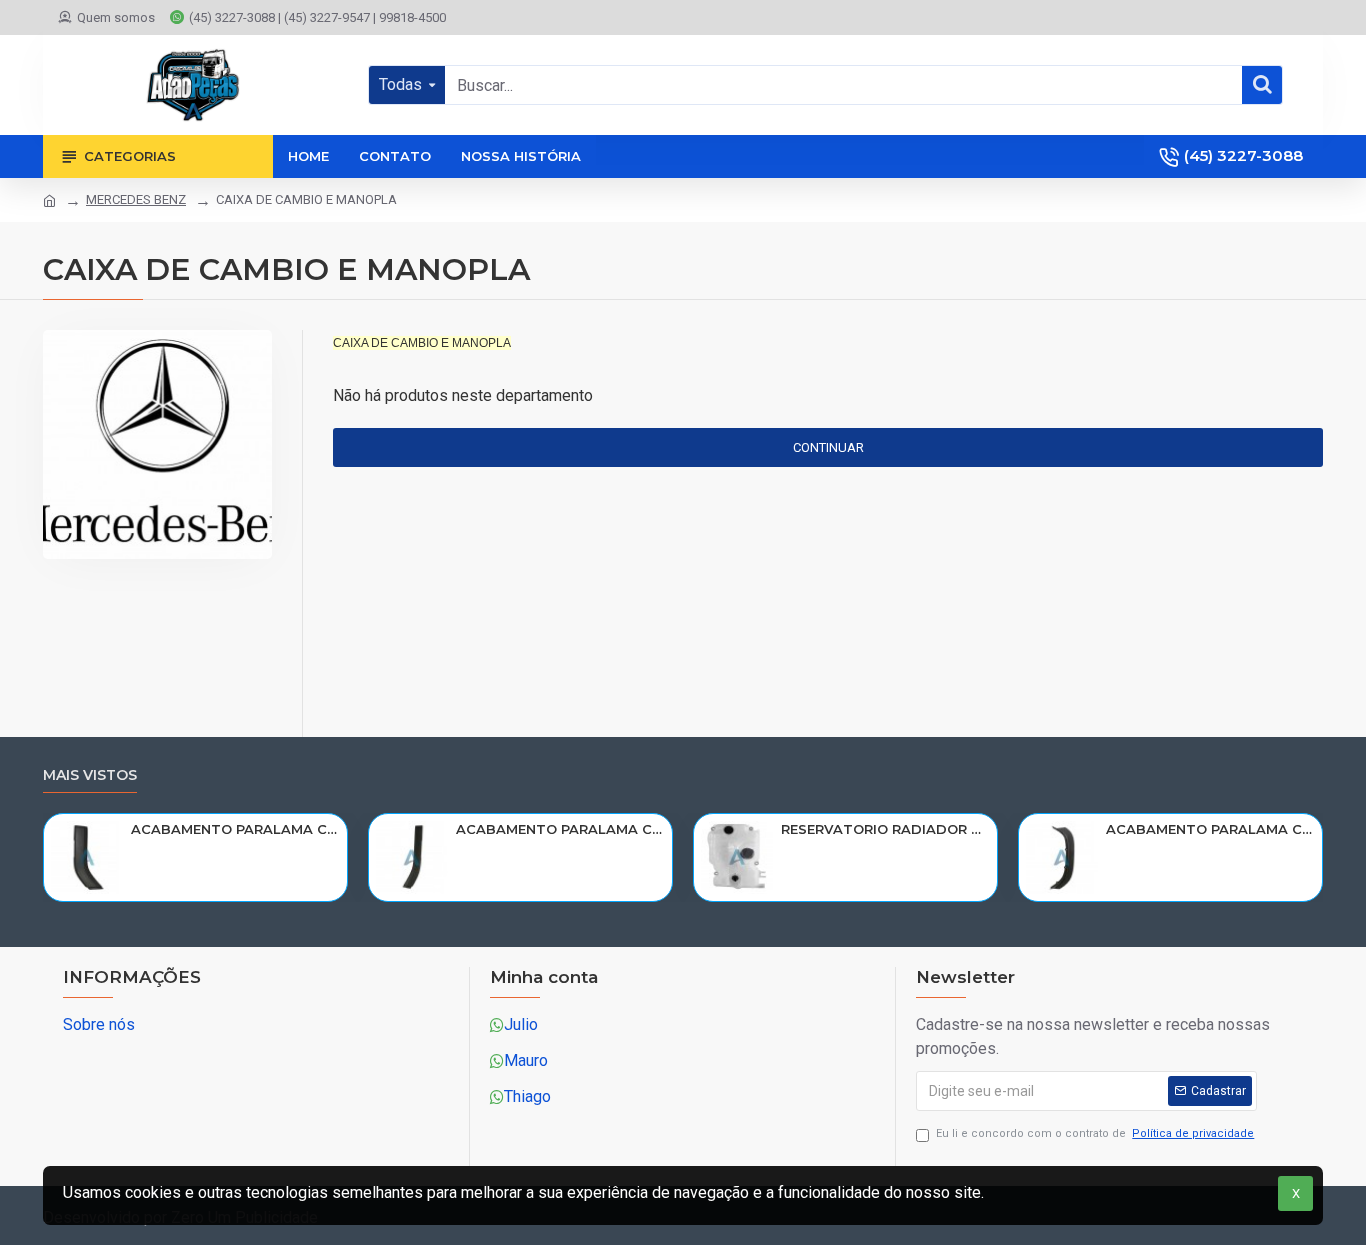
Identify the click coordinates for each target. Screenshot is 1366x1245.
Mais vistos (90, 775)
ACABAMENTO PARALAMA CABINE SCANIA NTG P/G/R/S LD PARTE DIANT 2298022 (1210, 829)
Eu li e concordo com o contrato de (1095, 1133)
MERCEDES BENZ (136, 199)
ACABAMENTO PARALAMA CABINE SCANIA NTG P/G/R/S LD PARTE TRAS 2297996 (560, 829)
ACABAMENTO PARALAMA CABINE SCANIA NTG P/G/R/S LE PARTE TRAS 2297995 (235, 829)
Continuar (828, 447)
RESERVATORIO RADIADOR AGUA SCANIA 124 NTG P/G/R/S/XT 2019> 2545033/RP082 (885, 829)
